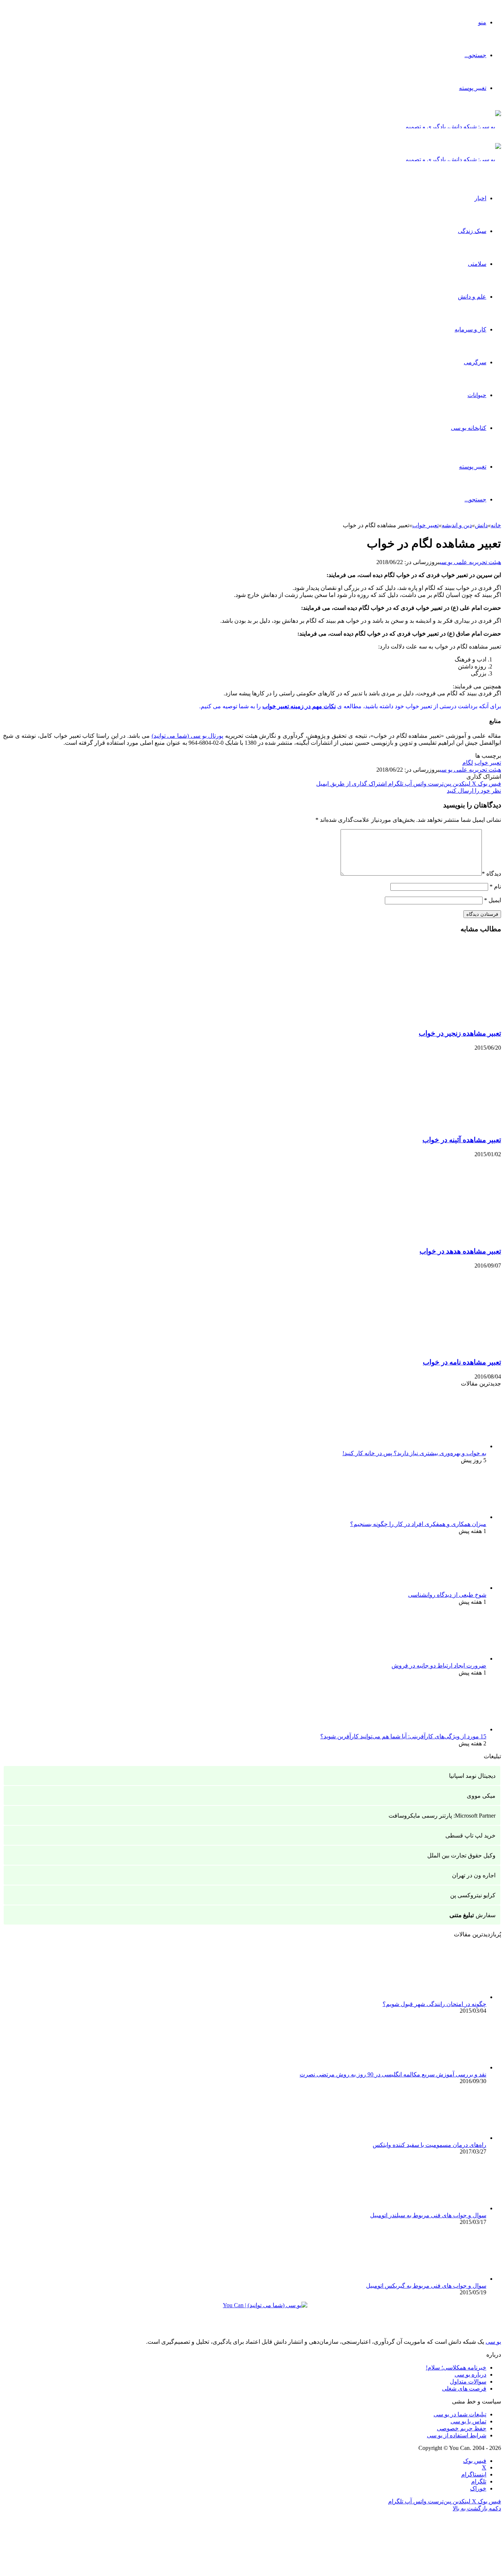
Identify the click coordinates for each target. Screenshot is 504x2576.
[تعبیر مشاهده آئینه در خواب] (429, 1126)
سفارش (472, 1915)
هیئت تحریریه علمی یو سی (470, 562)
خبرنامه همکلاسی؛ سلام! (456, 2368)
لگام (468, 763)
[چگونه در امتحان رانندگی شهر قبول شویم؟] (446, 1997)
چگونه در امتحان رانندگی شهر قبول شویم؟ (434, 2004)
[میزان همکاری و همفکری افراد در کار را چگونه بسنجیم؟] (446, 1517)
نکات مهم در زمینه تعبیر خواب (299, 706)
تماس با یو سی (468, 2421)
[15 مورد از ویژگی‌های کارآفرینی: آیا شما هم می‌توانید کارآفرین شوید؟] (446, 1729)
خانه (496, 525)
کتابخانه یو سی (469, 428)
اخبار (480, 198)
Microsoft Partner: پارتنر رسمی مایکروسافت (442, 1816)
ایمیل (493, 900)
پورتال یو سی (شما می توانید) (188, 736)
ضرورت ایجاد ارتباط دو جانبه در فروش (439, 1666)
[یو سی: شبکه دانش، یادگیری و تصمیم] (453, 127)
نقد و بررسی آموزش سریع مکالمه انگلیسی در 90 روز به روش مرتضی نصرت (393, 2074)
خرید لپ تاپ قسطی (470, 1835)
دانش (481, 525)
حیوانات (477, 395)
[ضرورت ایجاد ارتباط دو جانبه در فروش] (446, 1659)
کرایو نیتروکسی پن (473, 1895)
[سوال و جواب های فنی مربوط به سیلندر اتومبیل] (446, 2208)
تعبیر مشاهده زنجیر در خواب (460, 1033)
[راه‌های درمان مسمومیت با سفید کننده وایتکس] (446, 2138)
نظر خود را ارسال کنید (474, 791)
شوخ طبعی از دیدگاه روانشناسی (447, 1595)
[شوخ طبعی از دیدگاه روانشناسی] (446, 1588)
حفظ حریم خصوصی (462, 2428)
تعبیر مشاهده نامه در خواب (462, 1362)
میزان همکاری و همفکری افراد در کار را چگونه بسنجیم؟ (418, 1524)
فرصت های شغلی (464, 2389)
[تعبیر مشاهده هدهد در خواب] (429, 1237)
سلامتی (477, 264)
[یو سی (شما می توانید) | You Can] (252, 2311)
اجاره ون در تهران (474, 1875)
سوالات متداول (468, 2382)
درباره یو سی (470, 2375)
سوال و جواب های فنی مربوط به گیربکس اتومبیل (426, 2286)
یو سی (493, 2342)
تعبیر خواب (425, 525)
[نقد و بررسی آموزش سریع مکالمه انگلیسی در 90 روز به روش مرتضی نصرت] (446, 2067)
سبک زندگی (472, 231)
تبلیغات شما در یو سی (460, 2414)
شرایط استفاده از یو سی (457, 2435)
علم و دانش (472, 297)
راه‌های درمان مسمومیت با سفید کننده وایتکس (429, 2145)
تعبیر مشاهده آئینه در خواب (462, 1140)
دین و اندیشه (457, 525)
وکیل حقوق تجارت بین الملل (461, 1855)
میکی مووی (481, 1796)
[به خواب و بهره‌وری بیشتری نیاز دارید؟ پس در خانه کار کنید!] (446, 1446)
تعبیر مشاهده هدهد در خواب (460, 1251)
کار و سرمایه (470, 329)
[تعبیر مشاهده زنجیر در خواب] (429, 1019)
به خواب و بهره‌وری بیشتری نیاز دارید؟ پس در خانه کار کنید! (414, 1453)
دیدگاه (491, 874)
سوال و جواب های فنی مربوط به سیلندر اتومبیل (428, 2215)
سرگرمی (475, 362)
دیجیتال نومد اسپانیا (472, 1776)
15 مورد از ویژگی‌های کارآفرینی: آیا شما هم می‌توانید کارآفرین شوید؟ (403, 1736)
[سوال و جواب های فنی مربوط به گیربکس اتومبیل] (446, 2279)
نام (495, 887)
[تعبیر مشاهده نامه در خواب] (429, 1348)
